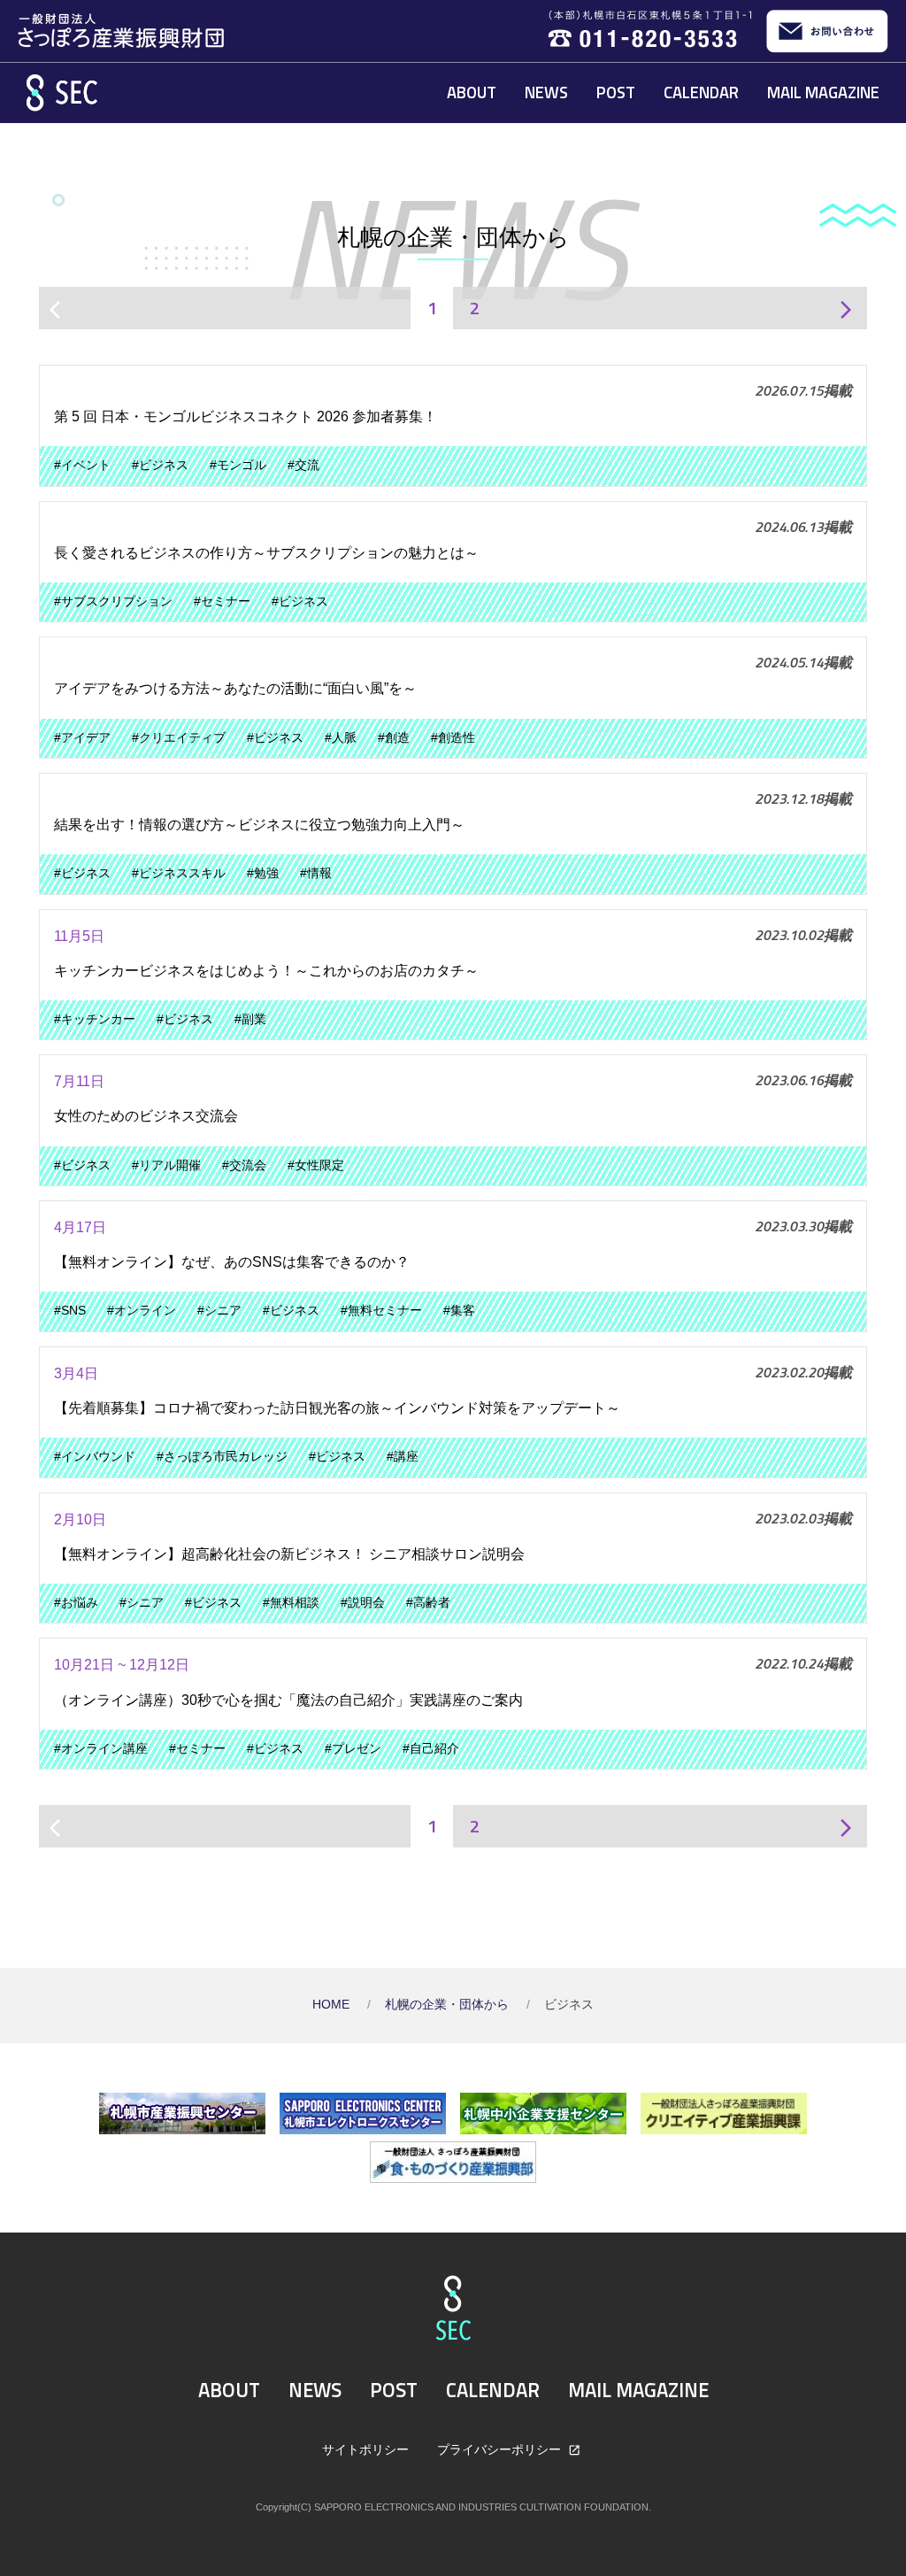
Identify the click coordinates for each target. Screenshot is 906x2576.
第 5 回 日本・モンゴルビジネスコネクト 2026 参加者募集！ (246, 416)
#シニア (219, 1311)
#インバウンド (95, 1457)
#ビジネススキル (179, 873)
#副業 (250, 1019)
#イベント (82, 465)
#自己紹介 (431, 1749)
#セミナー (222, 602)
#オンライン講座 (101, 1749)
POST (616, 92)
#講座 (403, 1457)
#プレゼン (353, 1749)
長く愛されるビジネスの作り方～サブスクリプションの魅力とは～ (266, 553)
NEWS (546, 92)
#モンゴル (238, 465)
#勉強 (263, 873)
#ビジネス (160, 465)
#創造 (394, 738)
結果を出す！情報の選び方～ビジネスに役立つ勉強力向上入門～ (259, 825)
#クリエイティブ (179, 738)
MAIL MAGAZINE (823, 92)
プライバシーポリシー (501, 2449)
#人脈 (341, 738)
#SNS (70, 1311)
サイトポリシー (365, 2449)
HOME (333, 2005)
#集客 (459, 1311)
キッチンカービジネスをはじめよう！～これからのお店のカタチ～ (266, 971)
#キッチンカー (95, 1019)
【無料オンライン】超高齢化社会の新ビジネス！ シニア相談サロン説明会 (289, 1554)
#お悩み (76, 1603)
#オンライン (142, 1311)
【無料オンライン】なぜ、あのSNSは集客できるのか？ (232, 1262)
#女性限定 (316, 1165)
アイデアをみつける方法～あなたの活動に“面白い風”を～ (235, 688)
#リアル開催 (166, 1165)
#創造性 (453, 738)
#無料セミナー (381, 1311)
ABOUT (472, 92)
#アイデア (82, 738)
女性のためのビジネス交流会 (146, 1116)
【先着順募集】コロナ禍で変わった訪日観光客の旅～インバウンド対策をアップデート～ (337, 1408)
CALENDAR (701, 92)
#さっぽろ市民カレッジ (222, 1457)
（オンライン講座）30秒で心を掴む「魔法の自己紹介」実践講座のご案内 (288, 1700)
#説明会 (363, 1603)
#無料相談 (291, 1603)
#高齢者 (428, 1603)
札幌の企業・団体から (449, 2005)
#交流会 (244, 1165)
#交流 (303, 465)
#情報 (316, 873)
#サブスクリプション (113, 602)
